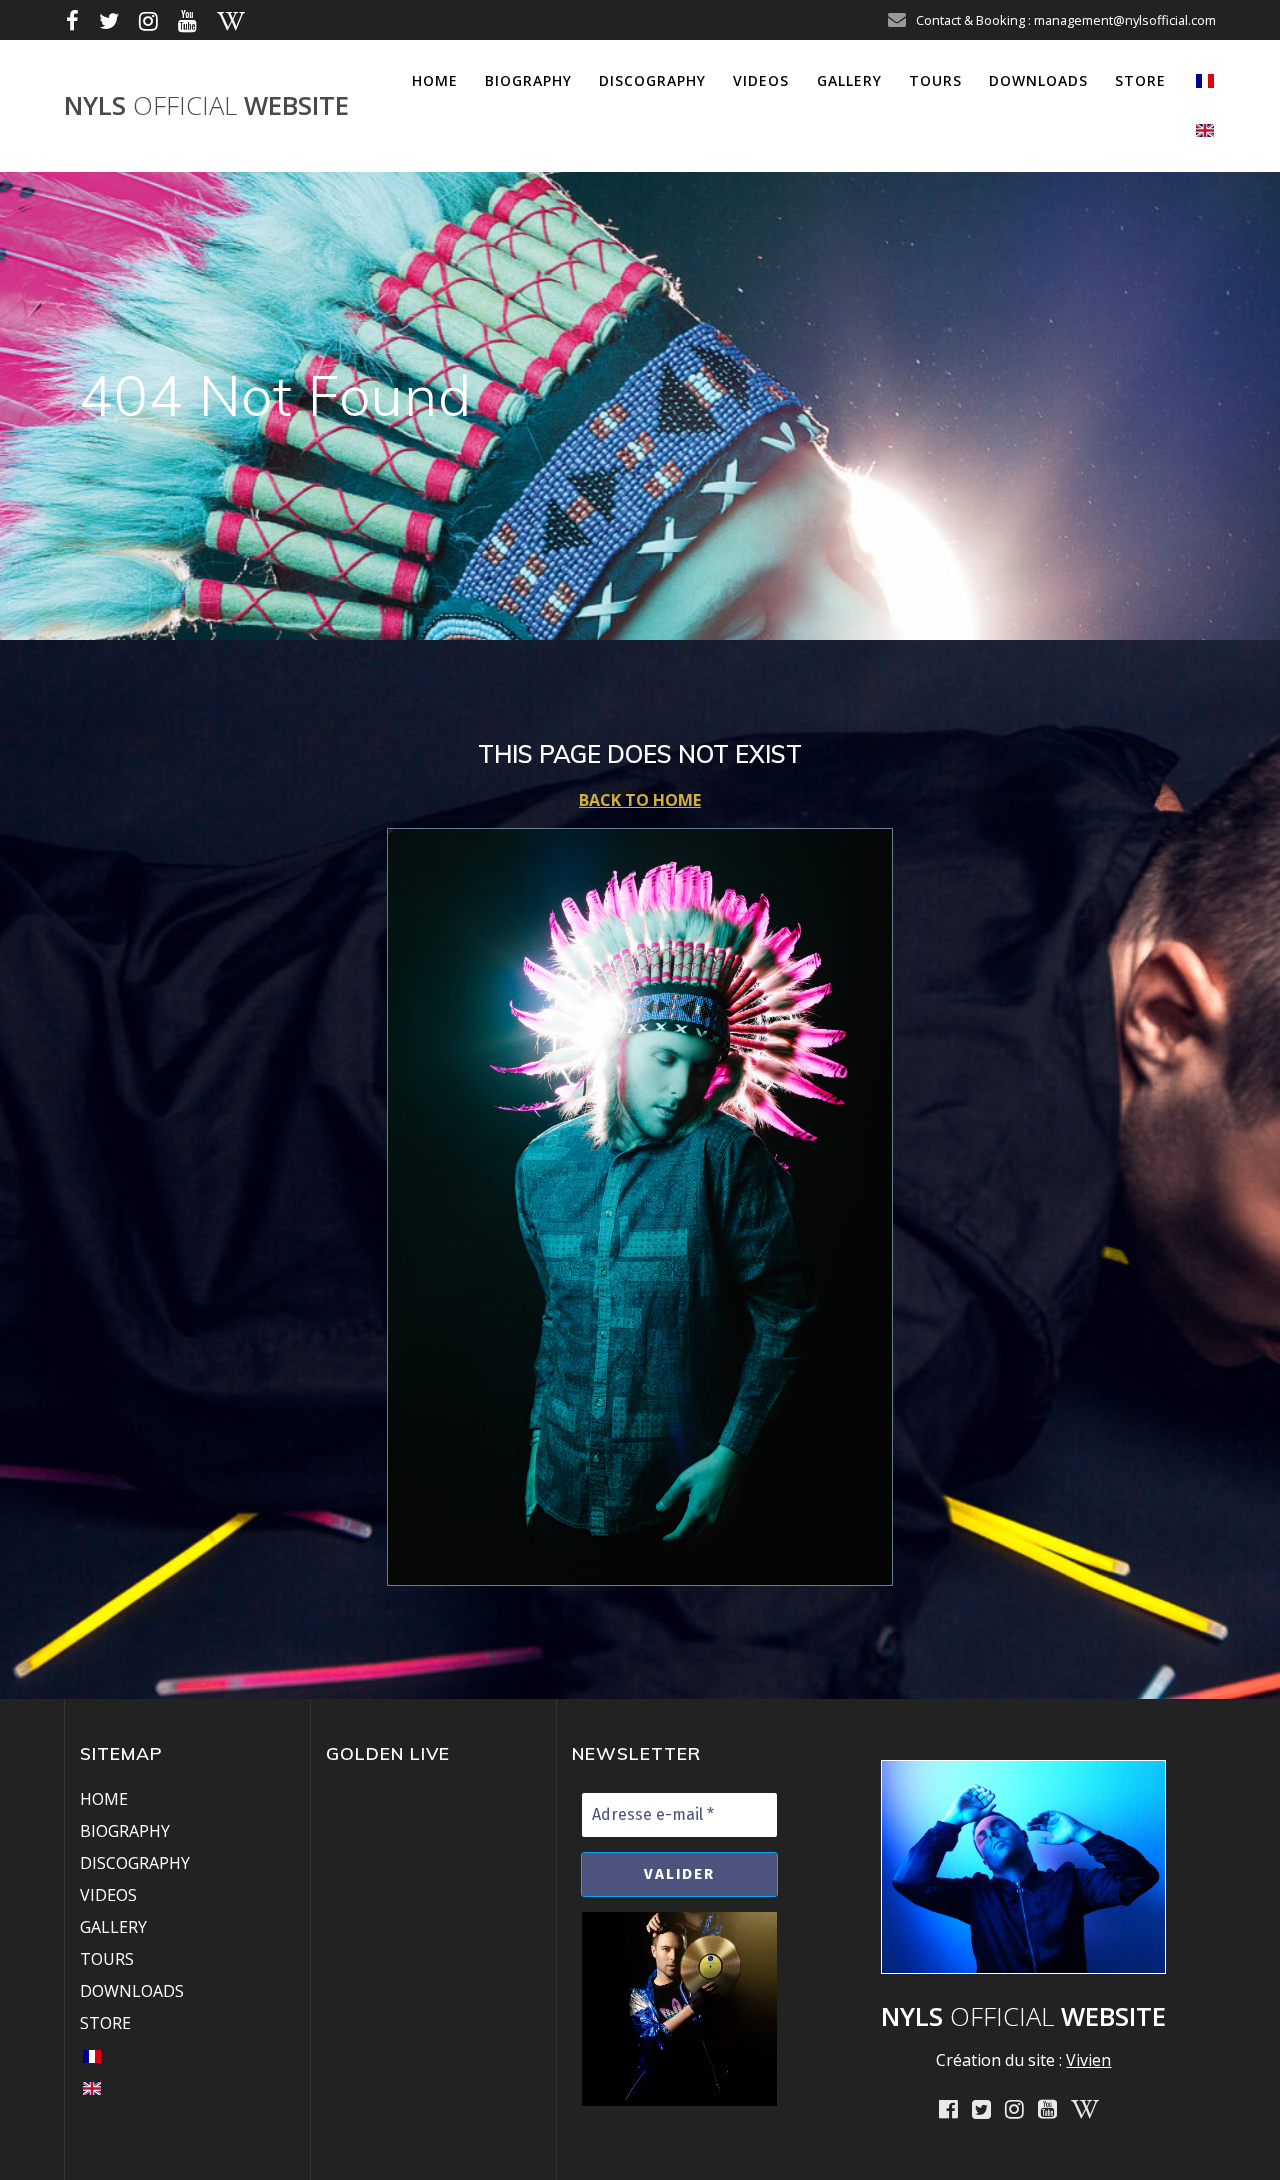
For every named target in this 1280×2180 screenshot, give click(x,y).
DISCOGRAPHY (652, 80)
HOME (435, 80)
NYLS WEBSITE (206, 106)
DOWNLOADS (1038, 80)
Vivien (1088, 2060)
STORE (1140, 80)
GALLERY (849, 80)
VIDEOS (761, 80)
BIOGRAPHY (528, 80)
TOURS (935, 80)
